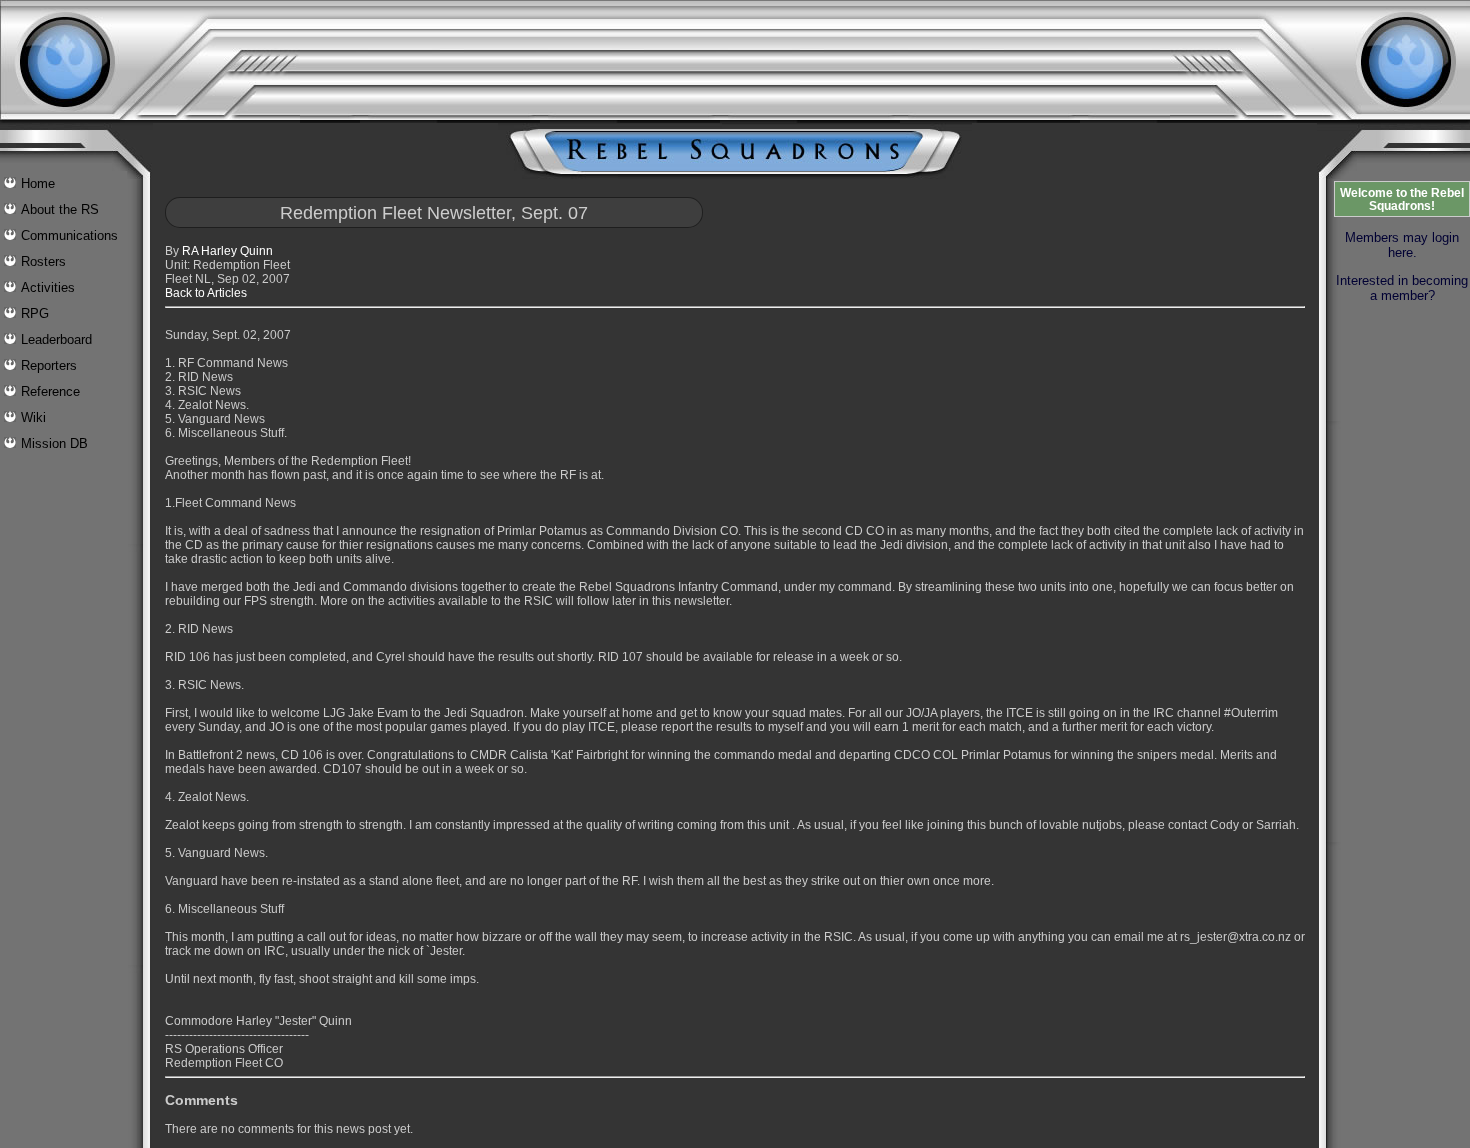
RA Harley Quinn (227, 251)
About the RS (60, 209)
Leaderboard (56, 339)
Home (38, 183)
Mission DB (54, 443)
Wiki (33, 417)
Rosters (43, 261)
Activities (48, 287)
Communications (69, 235)
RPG (35, 313)
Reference (50, 391)
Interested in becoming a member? (1402, 288)
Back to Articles (206, 293)
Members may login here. (1402, 245)
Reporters (49, 365)
